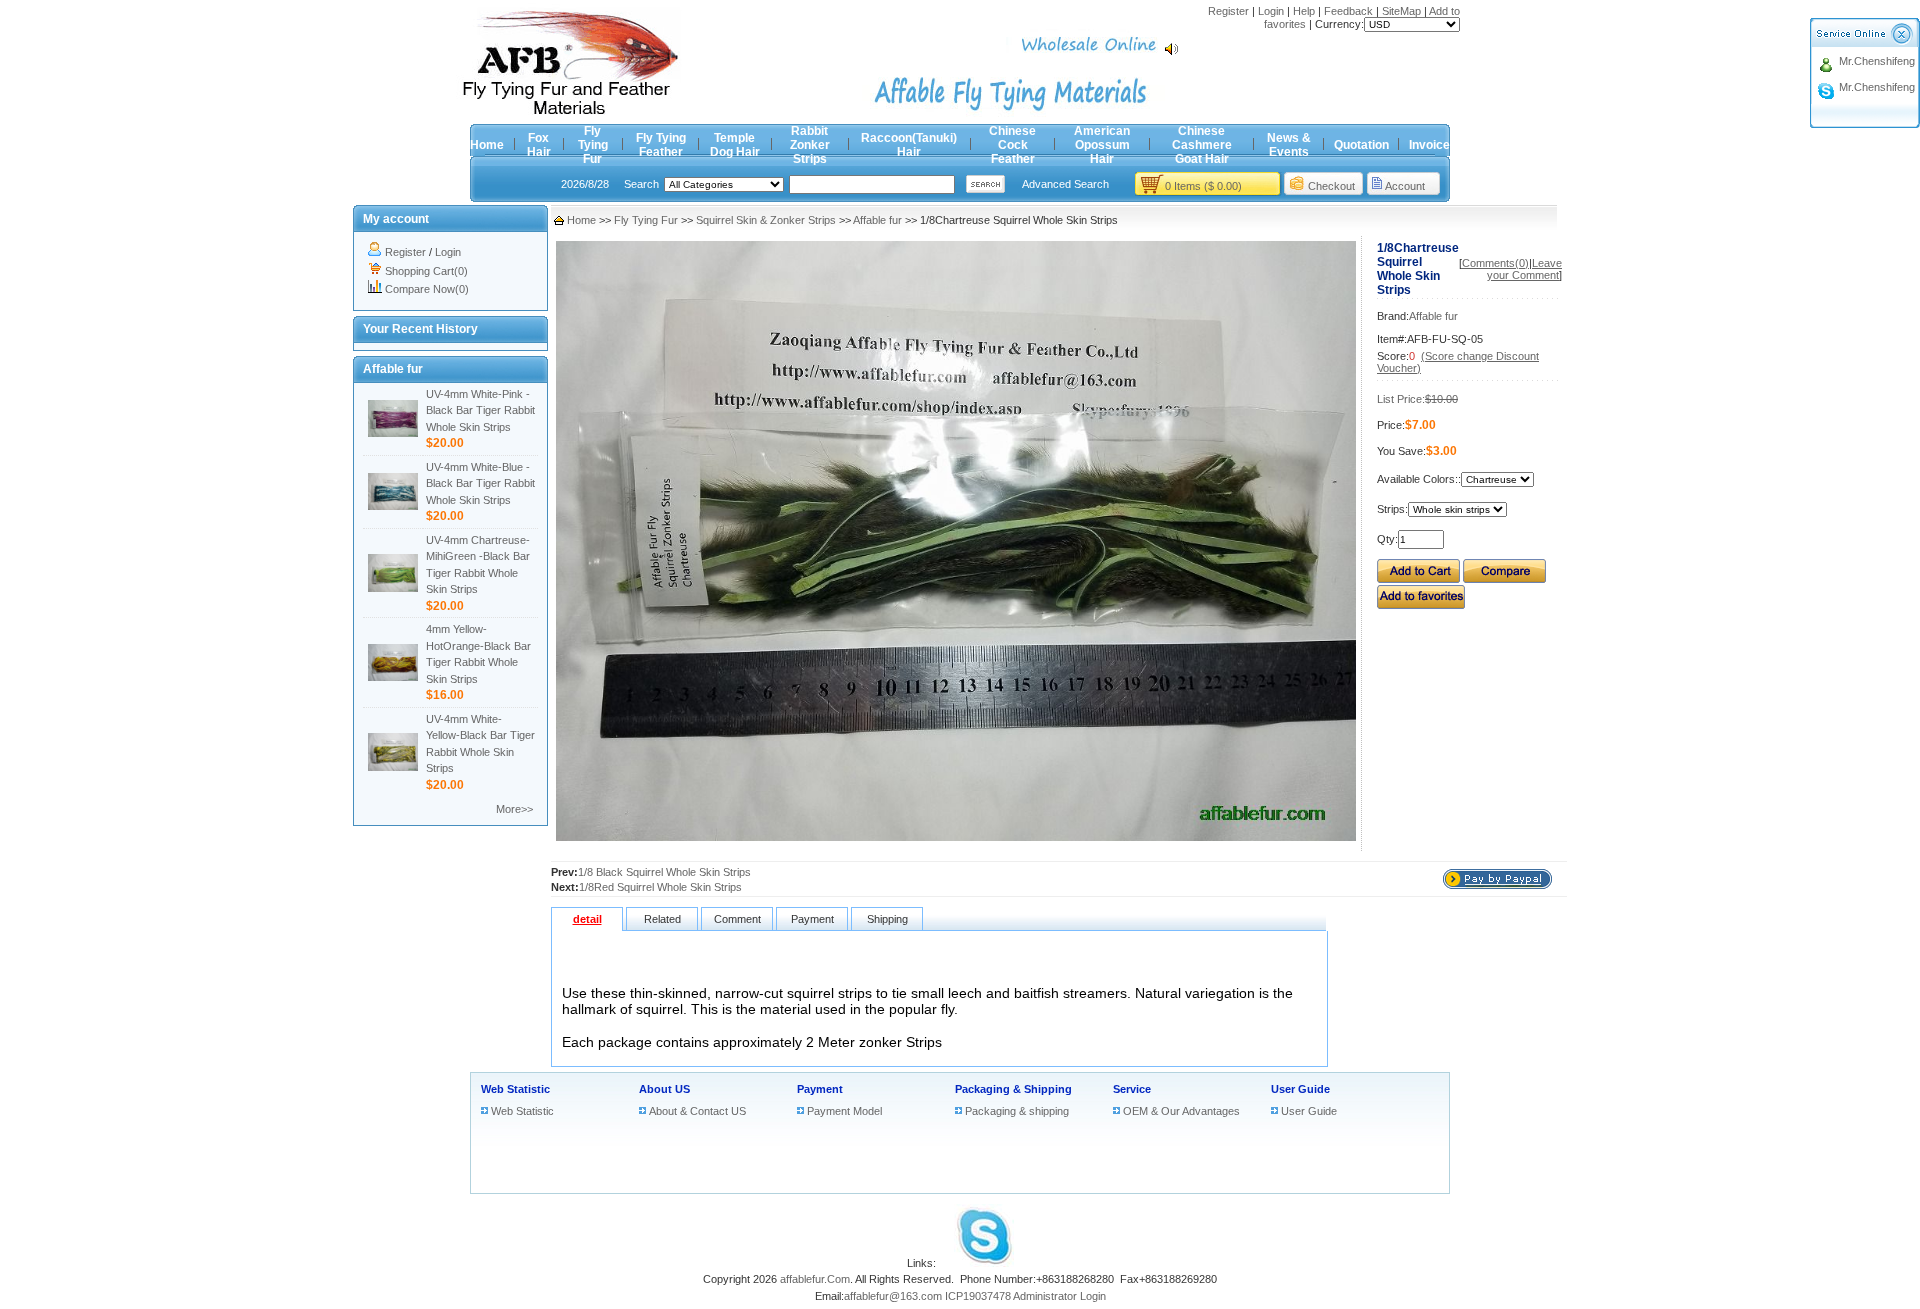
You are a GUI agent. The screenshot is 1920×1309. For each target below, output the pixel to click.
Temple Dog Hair (735, 145)
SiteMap (1401, 11)
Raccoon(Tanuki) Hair (909, 145)
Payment (820, 1089)
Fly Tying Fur (593, 145)
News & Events (1289, 145)
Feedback (1348, 11)
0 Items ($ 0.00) (1203, 186)
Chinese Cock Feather (1012, 145)
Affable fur (877, 220)
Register (1228, 11)
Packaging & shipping (1017, 1111)
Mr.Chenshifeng (1877, 61)
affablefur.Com (815, 1279)
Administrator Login (1059, 1296)
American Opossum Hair (1102, 145)
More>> (514, 809)
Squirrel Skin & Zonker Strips (766, 220)
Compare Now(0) (427, 289)
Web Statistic (515, 1089)
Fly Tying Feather (661, 145)
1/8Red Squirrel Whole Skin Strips (660, 887)
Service (1132, 1089)
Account (1405, 186)
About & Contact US (697, 1111)
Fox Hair (539, 145)
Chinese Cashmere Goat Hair (1202, 145)
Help (1304, 11)
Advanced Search (1065, 184)
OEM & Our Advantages (1181, 1111)
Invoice (1429, 145)
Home (487, 145)
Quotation (1361, 145)
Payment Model (844, 1111)
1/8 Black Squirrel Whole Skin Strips (664, 872)
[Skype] (984, 1263)
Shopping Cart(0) (426, 271)
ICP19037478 (978, 1296)
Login (1271, 11)
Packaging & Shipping (1013, 1089)
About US (664, 1089)
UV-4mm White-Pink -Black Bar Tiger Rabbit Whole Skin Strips (480, 410)
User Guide (1300, 1089)
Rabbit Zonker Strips (810, 145)
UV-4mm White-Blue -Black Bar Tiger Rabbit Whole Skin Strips (480, 483)
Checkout (1331, 186)
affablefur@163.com (893, 1296)
